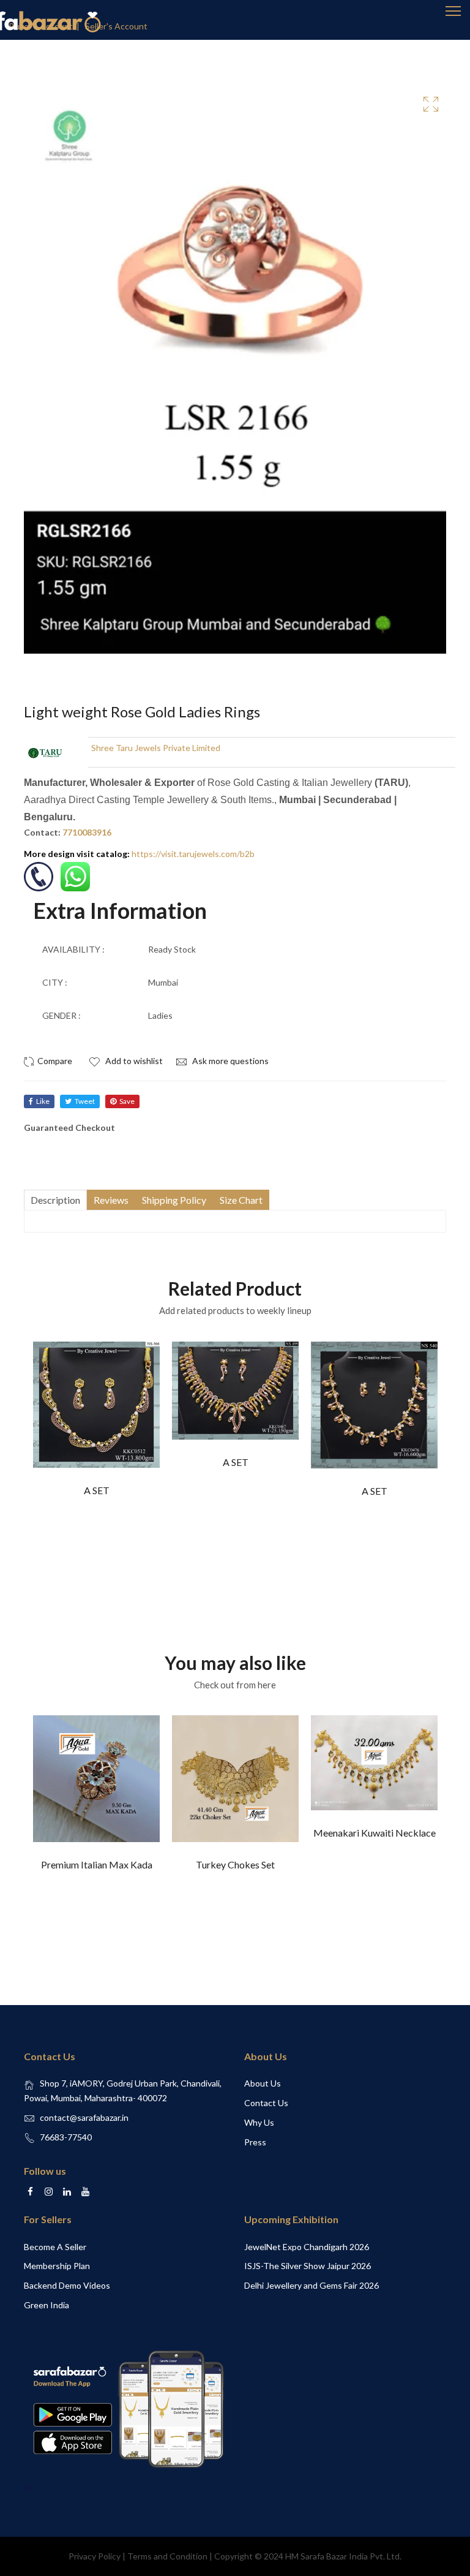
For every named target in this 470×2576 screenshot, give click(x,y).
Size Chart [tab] (241, 1200)
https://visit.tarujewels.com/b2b (193, 854)
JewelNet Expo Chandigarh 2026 (307, 2247)
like (43, 1101)
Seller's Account (116, 26)
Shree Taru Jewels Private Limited (156, 748)
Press (255, 2142)
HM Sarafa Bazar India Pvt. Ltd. (343, 2556)
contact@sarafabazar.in (84, 2117)
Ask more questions (229, 1061)
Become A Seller (55, 2247)
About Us (263, 2083)
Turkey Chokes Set (235, 1864)
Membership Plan (57, 2266)
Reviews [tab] (111, 1200)
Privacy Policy (95, 2556)
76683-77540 (66, 2137)
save (127, 1101)
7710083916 (87, 832)
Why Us (259, 2122)
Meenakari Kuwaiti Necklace (375, 1833)
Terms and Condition (167, 2556)
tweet (85, 1101)
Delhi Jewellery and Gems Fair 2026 (311, 2285)
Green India (47, 2305)
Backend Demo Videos (67, 2285)
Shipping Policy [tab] (174, 1200)
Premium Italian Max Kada (97, 1864)
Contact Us (266, 2103)
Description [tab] (55, 1200)
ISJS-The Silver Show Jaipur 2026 (308, 2266)
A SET (97, 1490)
